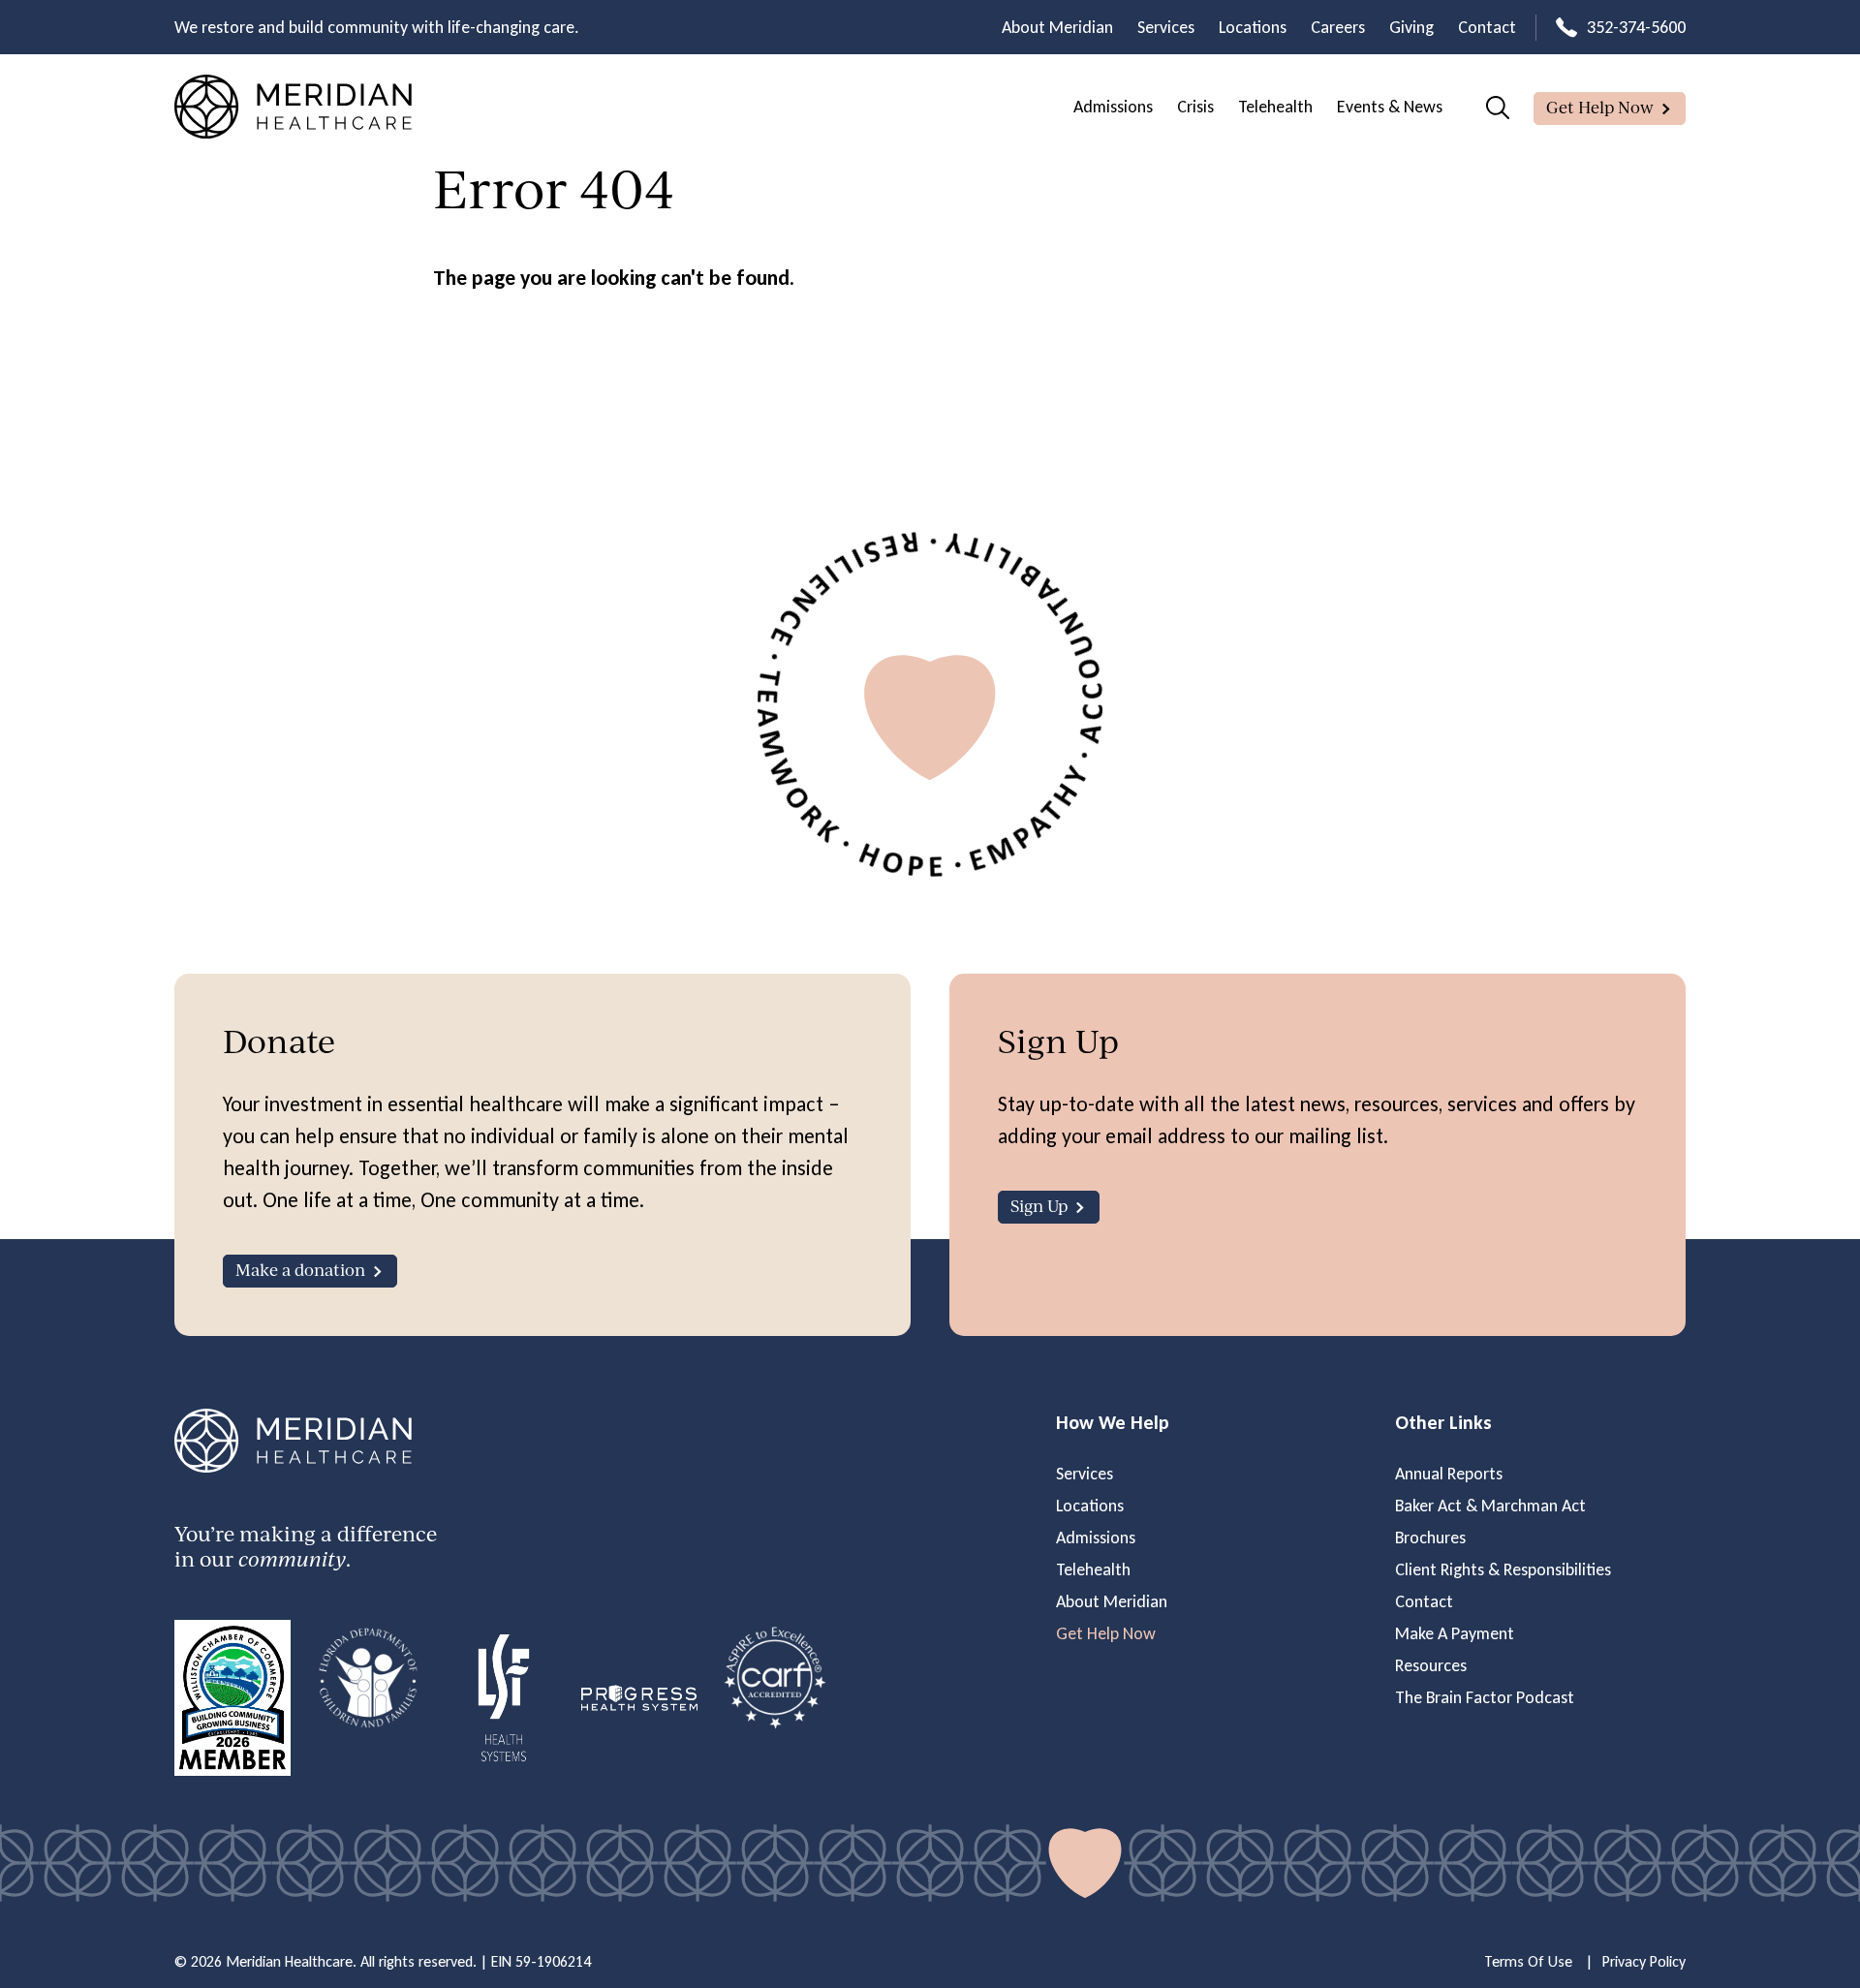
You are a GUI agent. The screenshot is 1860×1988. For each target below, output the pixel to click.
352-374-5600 (1636, 27)
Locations (1253, 27)
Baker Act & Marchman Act (1490, 1506)
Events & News (1390, 107)
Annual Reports (1449, 1474)
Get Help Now (1600, 107)
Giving (1411, 27)
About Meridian (1057, 27)
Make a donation (300, 1270)
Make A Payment (1455, 1633)
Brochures (1430, 1538)
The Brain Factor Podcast (1485, 1697)
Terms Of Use (1528, 1961)
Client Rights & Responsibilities (1503, 1569)
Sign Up (1039, 1206)
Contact (1487, 27)
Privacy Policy (1644, 1961)
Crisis (1195, 107)
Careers (1338, 27)
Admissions (1113, 107)
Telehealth (1275, 107)
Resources (1431, 1665)
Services (1166, 27)
